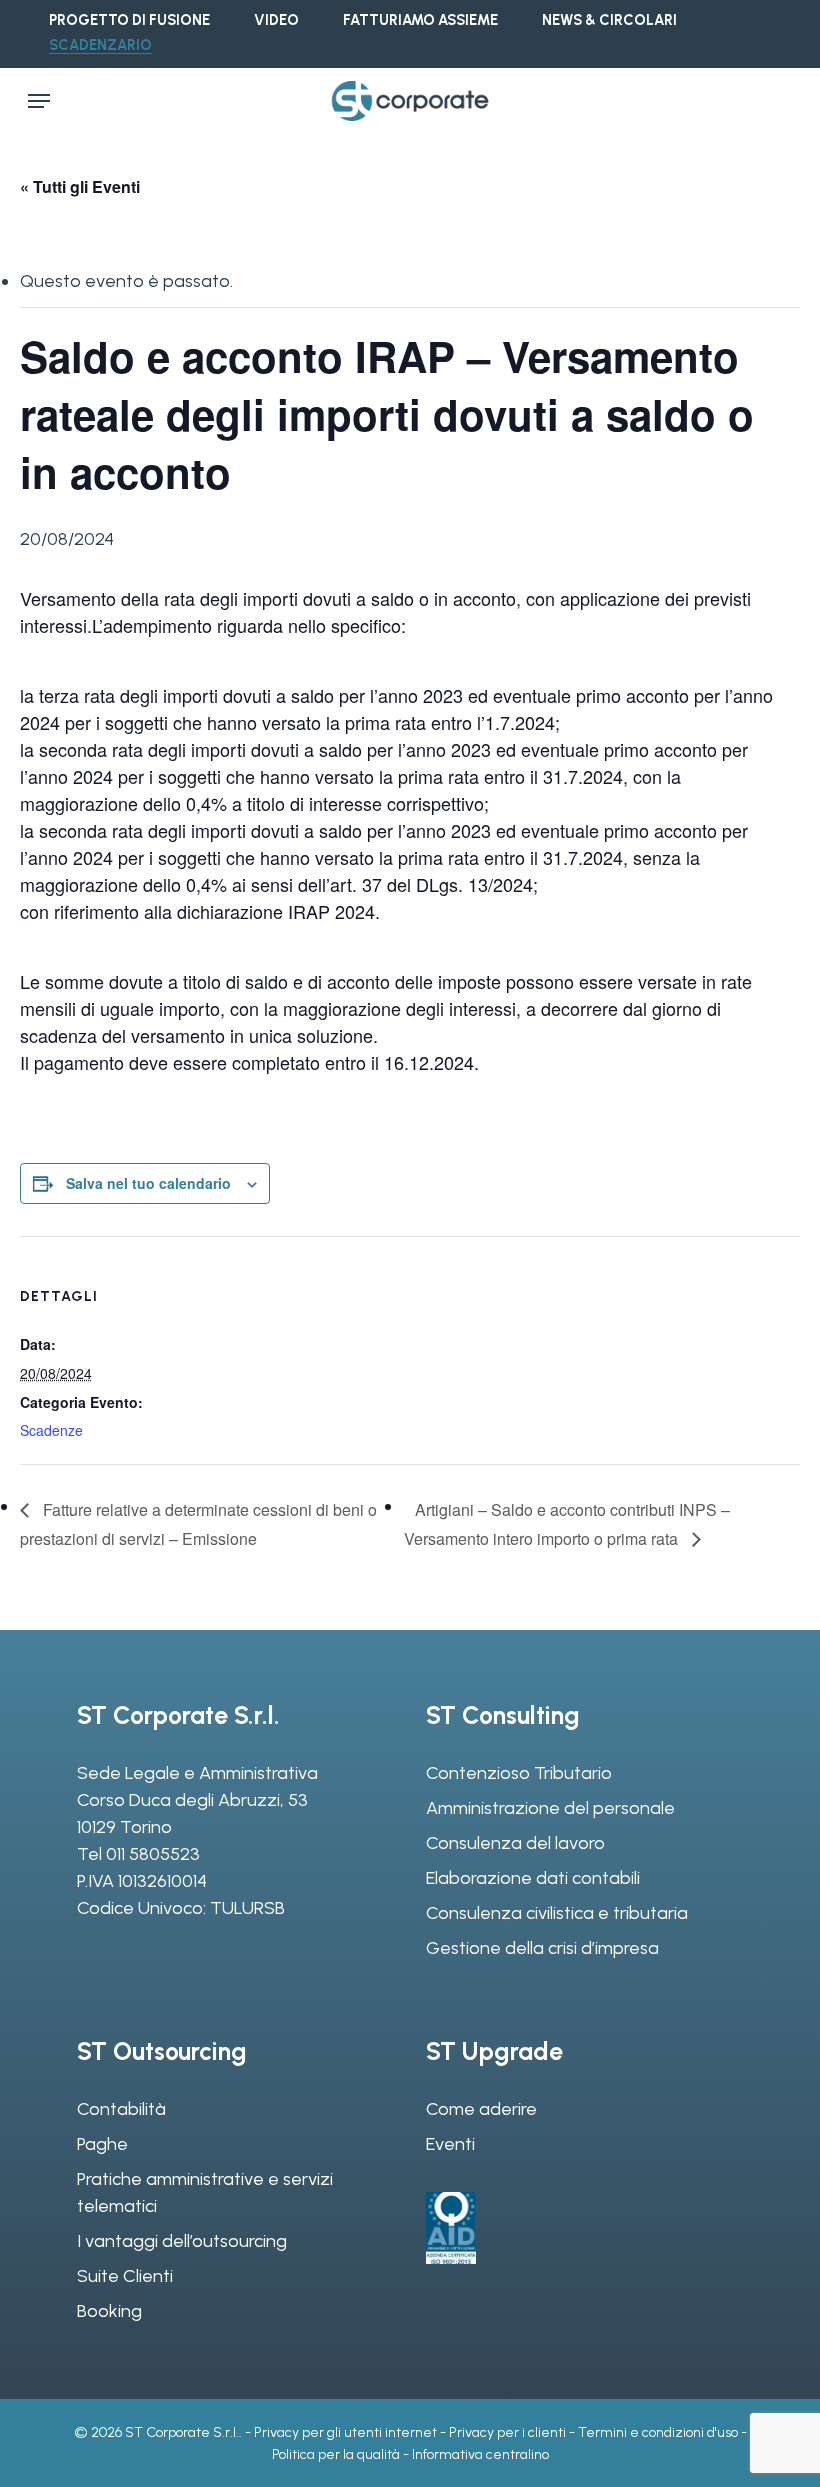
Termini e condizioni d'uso (658, 2432)
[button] (39, 101)
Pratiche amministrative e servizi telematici (205, 2192)
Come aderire (481, 2109)
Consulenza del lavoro (515, 1843)
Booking (109, 2311)
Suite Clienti (125, 2276)
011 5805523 (153, 1854)
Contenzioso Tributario (519, 1773)
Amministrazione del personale (550, 1808)
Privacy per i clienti (507, 2432)
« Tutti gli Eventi (80, 186)
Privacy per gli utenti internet (345, 2432)
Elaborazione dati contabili (533, 1878)
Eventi (450, 2144)
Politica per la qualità (336, 2454)
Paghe (102, 2144)
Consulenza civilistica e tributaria (557, 1913)
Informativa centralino (480, 2454)
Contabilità (121, 2109)
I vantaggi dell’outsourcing (182, 2241)
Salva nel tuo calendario (148, 1183)
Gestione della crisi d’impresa (542, 1948)
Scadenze (51, 1430)
